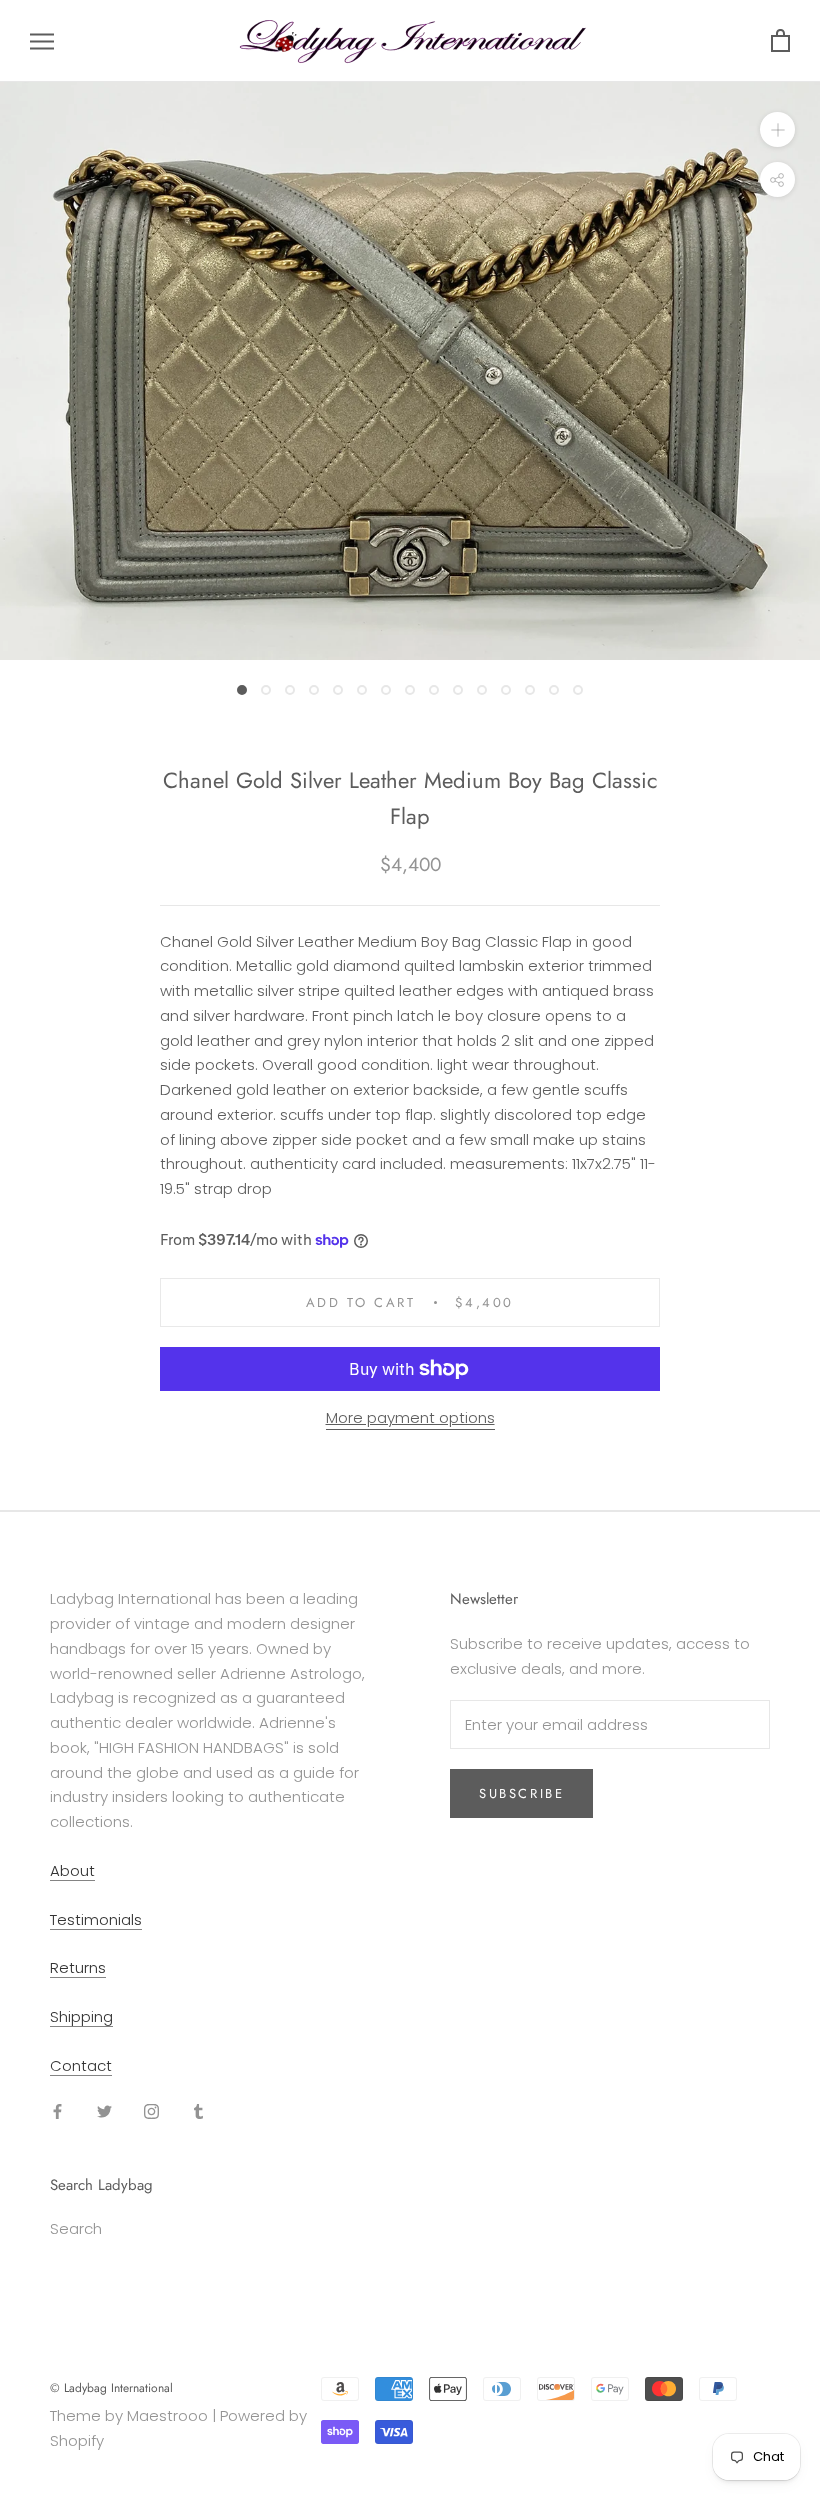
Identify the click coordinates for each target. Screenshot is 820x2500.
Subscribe (521, 1793)
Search (76, 2228)
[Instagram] (151, 2111)
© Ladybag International (111, 2388)
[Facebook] (57, 2111)
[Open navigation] (42, 40)
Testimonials (96, 1919)
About (72, 1870)
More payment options (410, 1417)
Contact (81, 2065)
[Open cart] (780, 41)
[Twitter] (104, 2111)
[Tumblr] (198, 2111)
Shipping (81, 2016)
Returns (78, 1967)
